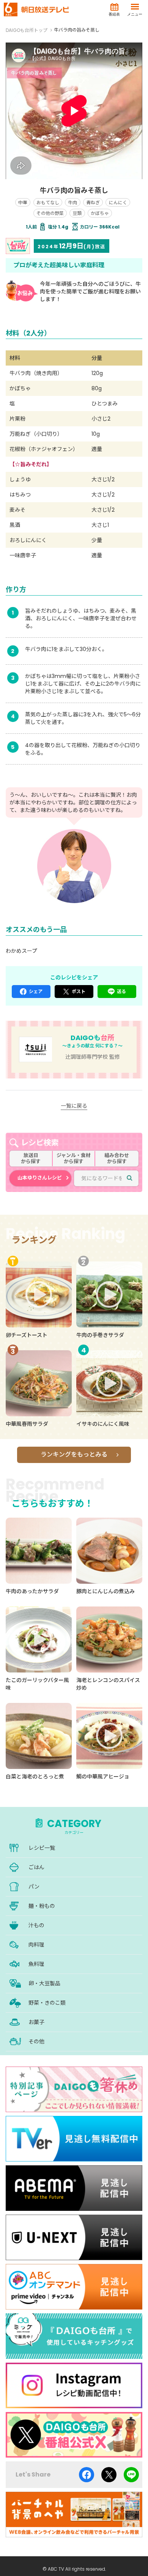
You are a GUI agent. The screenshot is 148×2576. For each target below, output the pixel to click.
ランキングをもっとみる (74, 1454)
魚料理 (36, 1964)
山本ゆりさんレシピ (40, 1178)
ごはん (36, 1867)
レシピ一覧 (42, 1848)
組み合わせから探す (117, 1158)
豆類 (77, 213)
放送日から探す (31, 1158)
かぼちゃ (100, 213)
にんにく (118, 203)
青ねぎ (93, 203)
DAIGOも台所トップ (27, 30)
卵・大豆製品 (44, 1983)
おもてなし (48, 203)
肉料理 (36, 1945)
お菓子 (36, 2022)
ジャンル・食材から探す (74, 1158)
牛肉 (72, 203)
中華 (23, 203)
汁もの (36, 1925)
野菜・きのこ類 (47, 2003)
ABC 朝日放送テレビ (36, 9)
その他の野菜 (50, 213)
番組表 (114, 14)
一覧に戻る (74, 1106)
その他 (36, 2042)
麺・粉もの (42, 1906)
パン (34, 1887)
